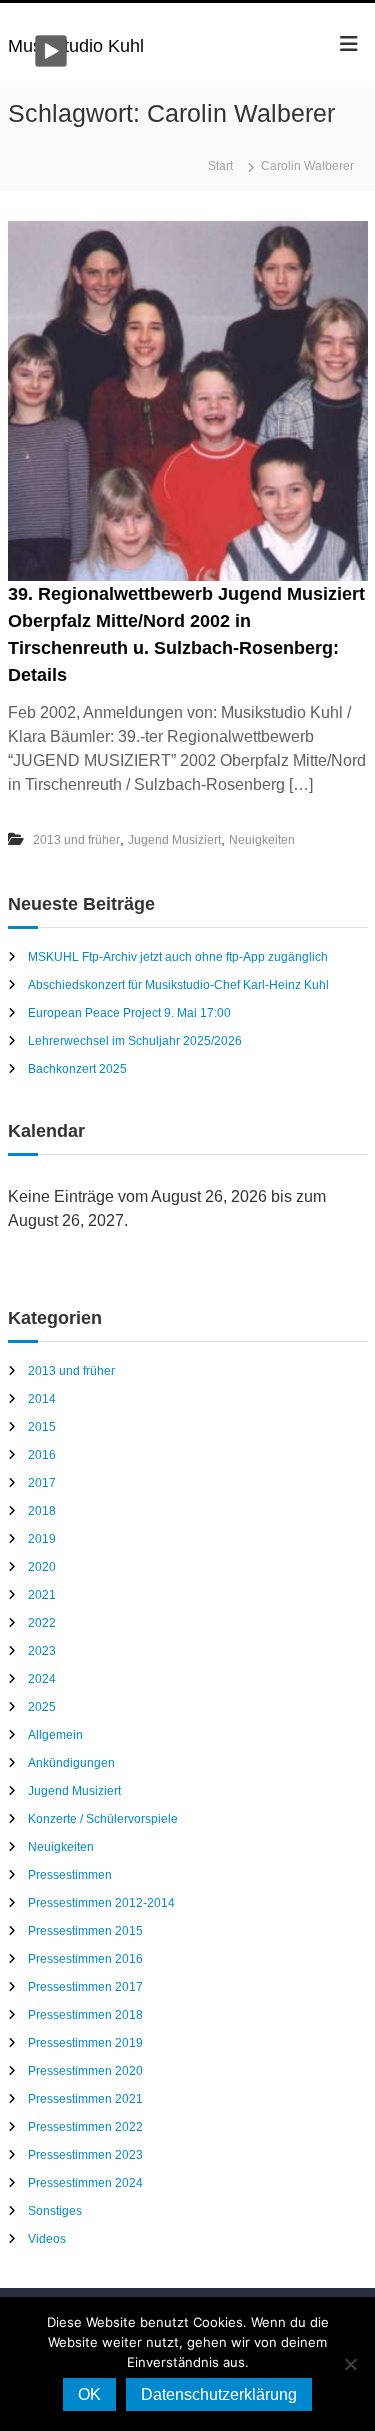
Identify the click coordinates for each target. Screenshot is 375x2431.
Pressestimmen (70, 1875)
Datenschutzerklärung (219, 2394)
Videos (47, 2239)
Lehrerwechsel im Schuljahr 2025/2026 (135, 1041)
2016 (42, 1455)
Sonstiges (55, 2211)
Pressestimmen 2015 (85, 1931)
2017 (42, 1483)
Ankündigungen (71, 1763)
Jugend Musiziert (174, 840)
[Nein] (350, 2364)
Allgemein (55, 1735)
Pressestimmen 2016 (85, 1959)
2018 (42, 1511)
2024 (42, 1679)
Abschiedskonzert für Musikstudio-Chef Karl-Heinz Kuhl (178, 985)
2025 (42, 1707)
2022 (42, 1623)
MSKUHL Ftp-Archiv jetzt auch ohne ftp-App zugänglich (178, 957)
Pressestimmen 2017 (85, 1987)
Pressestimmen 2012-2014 (101, 1903)
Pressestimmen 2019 (85, 2043)
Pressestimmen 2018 (85, 2015)
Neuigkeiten (262, 840)
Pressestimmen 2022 (85, 2127)
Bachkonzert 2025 (77, 1069)
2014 (42, 1399)
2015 (42, 1427)
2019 (42, 1539)
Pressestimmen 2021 (85, 2099)
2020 (42, 1567)
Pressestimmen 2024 (85, 2183)
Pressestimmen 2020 (85, 2071)
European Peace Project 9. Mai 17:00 (129, 1013)
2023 (42, 1651)
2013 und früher (76, 840)
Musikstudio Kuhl (76, 46)
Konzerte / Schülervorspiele (103, 1819)
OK (89, 2394)
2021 (42, 1595)
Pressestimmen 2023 (85, 2155)
